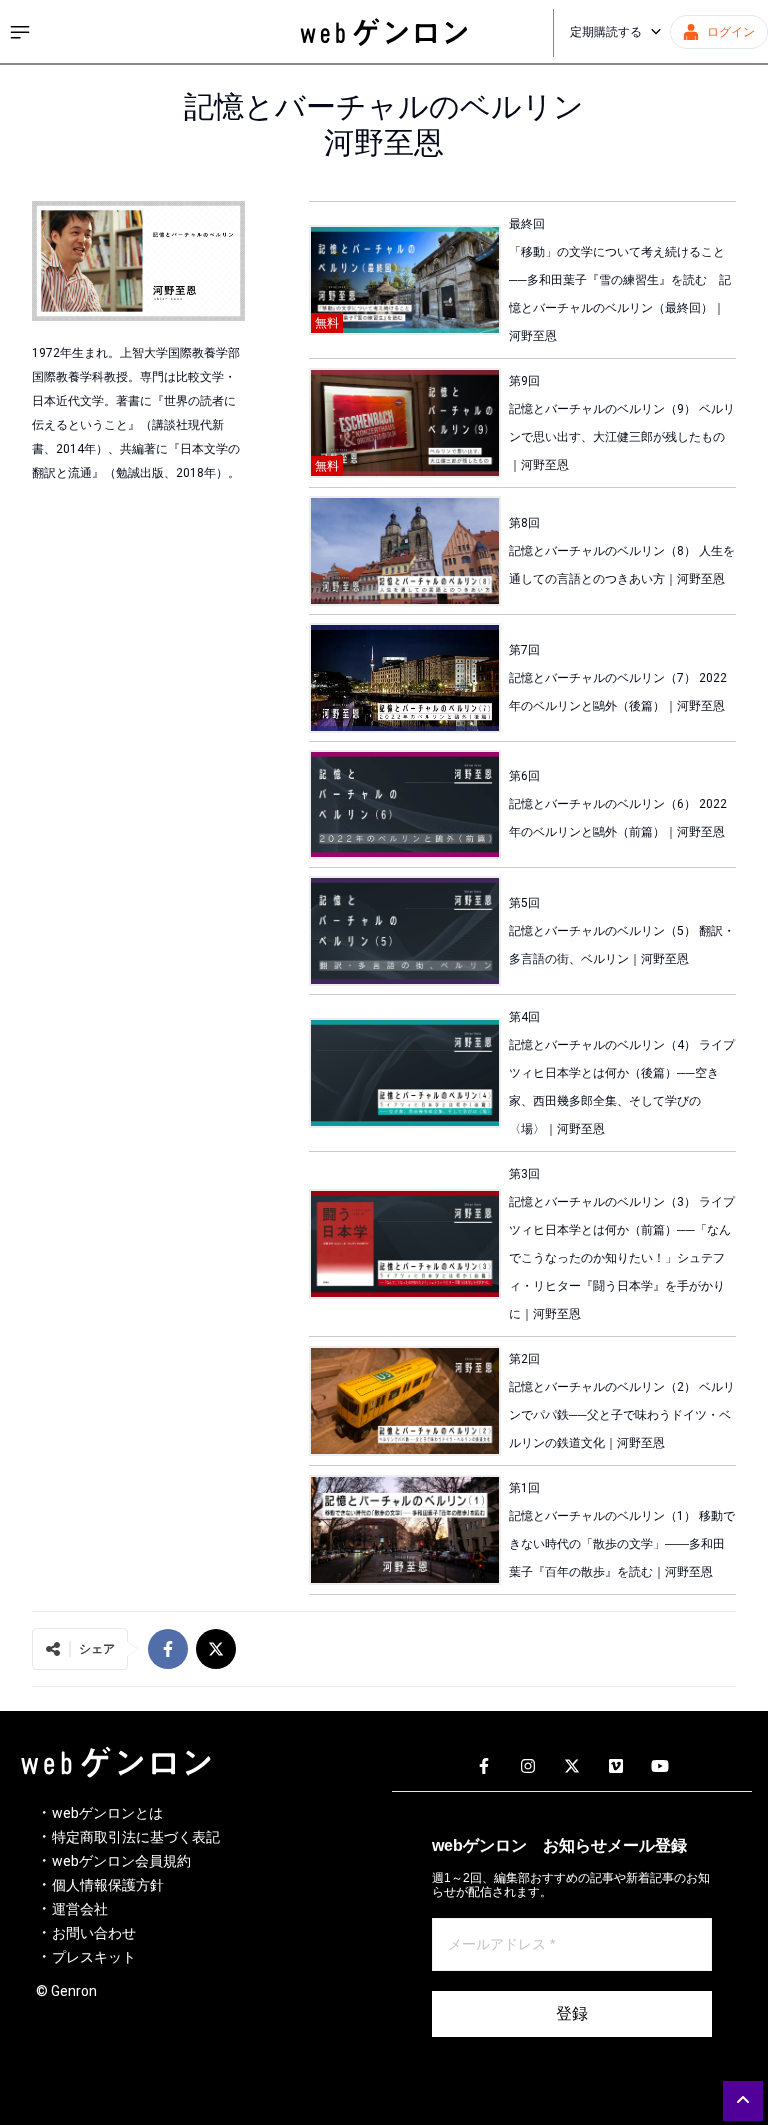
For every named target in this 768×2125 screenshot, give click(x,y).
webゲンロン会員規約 (121, 1861)
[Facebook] (484, 1767)
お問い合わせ (94, 1933)
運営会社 (80, 1909)
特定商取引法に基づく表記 (136, 1837)
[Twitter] (572, 1767)
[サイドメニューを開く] (20, 32)
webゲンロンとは (107, 1813)
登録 (572, 2013)
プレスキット (94, 1957)
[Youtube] (660, 1767)
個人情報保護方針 (108, 1885)
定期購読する (606, 32)
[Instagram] (528, 1767)
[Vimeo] (616, 1767)
